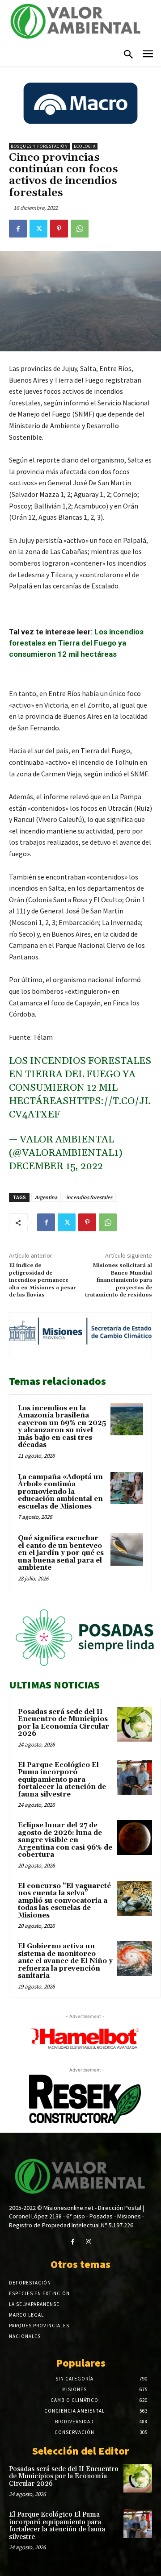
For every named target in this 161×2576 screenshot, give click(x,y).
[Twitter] (38, 229)
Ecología (85, 146)
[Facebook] (18, 229)
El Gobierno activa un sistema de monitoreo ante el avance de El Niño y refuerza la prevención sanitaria (65, 1961)
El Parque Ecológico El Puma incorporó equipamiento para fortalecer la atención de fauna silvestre (62, 1780)
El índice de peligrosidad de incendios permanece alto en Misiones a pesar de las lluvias (42, 1280)
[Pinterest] (59, 229)
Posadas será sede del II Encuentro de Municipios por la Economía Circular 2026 (64, 1723)
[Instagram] (88, 2242)
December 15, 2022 (56, 1167)
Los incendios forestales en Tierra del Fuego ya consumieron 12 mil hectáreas (76, 643)
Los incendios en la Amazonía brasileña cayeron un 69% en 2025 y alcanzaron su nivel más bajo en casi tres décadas (62, 1427)
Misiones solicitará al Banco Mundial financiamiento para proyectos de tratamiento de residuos (119, 1280)
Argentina (46, 1197)
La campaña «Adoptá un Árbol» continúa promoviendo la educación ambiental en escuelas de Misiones (60, 1492)
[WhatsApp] (80, 229)
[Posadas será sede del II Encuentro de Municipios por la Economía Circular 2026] (135, 1724)
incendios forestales (89, 1197)
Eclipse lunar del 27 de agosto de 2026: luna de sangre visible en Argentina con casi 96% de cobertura (65, 1840)
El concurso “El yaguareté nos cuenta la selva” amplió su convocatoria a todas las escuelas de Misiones (64, 1901)
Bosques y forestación (39, 146)
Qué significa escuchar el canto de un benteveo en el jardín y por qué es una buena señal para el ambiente (61, 1553)
